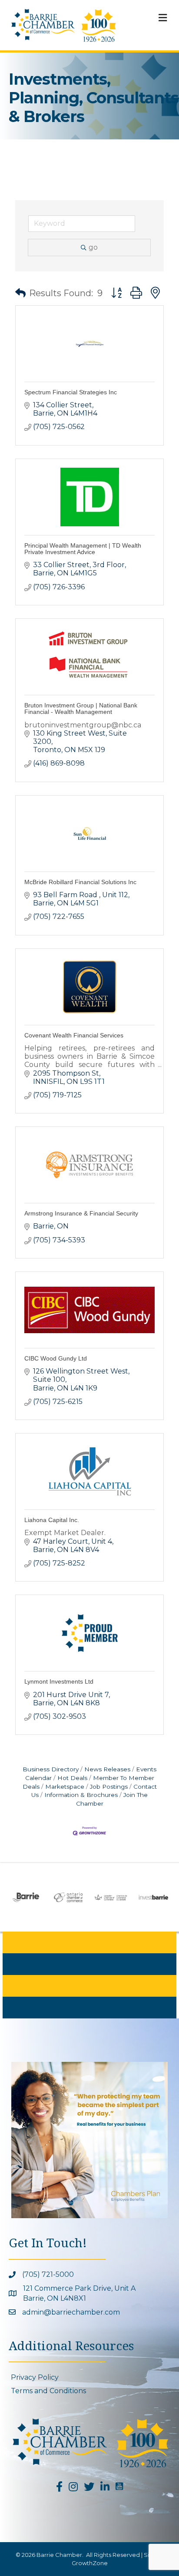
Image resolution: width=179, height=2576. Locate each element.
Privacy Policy (35, 2377)
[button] (20, 293)
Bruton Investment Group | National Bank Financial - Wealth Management (81, 708)
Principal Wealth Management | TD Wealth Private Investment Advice (83, 549)
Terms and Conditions (48, 2391)
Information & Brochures (81, 1795)
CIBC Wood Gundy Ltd (56, 1358)
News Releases (107, 1769)
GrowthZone (90, 2563)
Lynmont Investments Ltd (59, 1681)
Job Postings (109, 1787)
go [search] (93, 247)
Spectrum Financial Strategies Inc (71, 392)
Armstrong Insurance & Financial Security (81, 1213)
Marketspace (65, 1787)
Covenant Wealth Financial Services (74, 1035)
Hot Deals (72, 1778)
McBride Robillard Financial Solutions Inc (80, 882)
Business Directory (51, 1769)
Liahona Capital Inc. (52, 1520)
